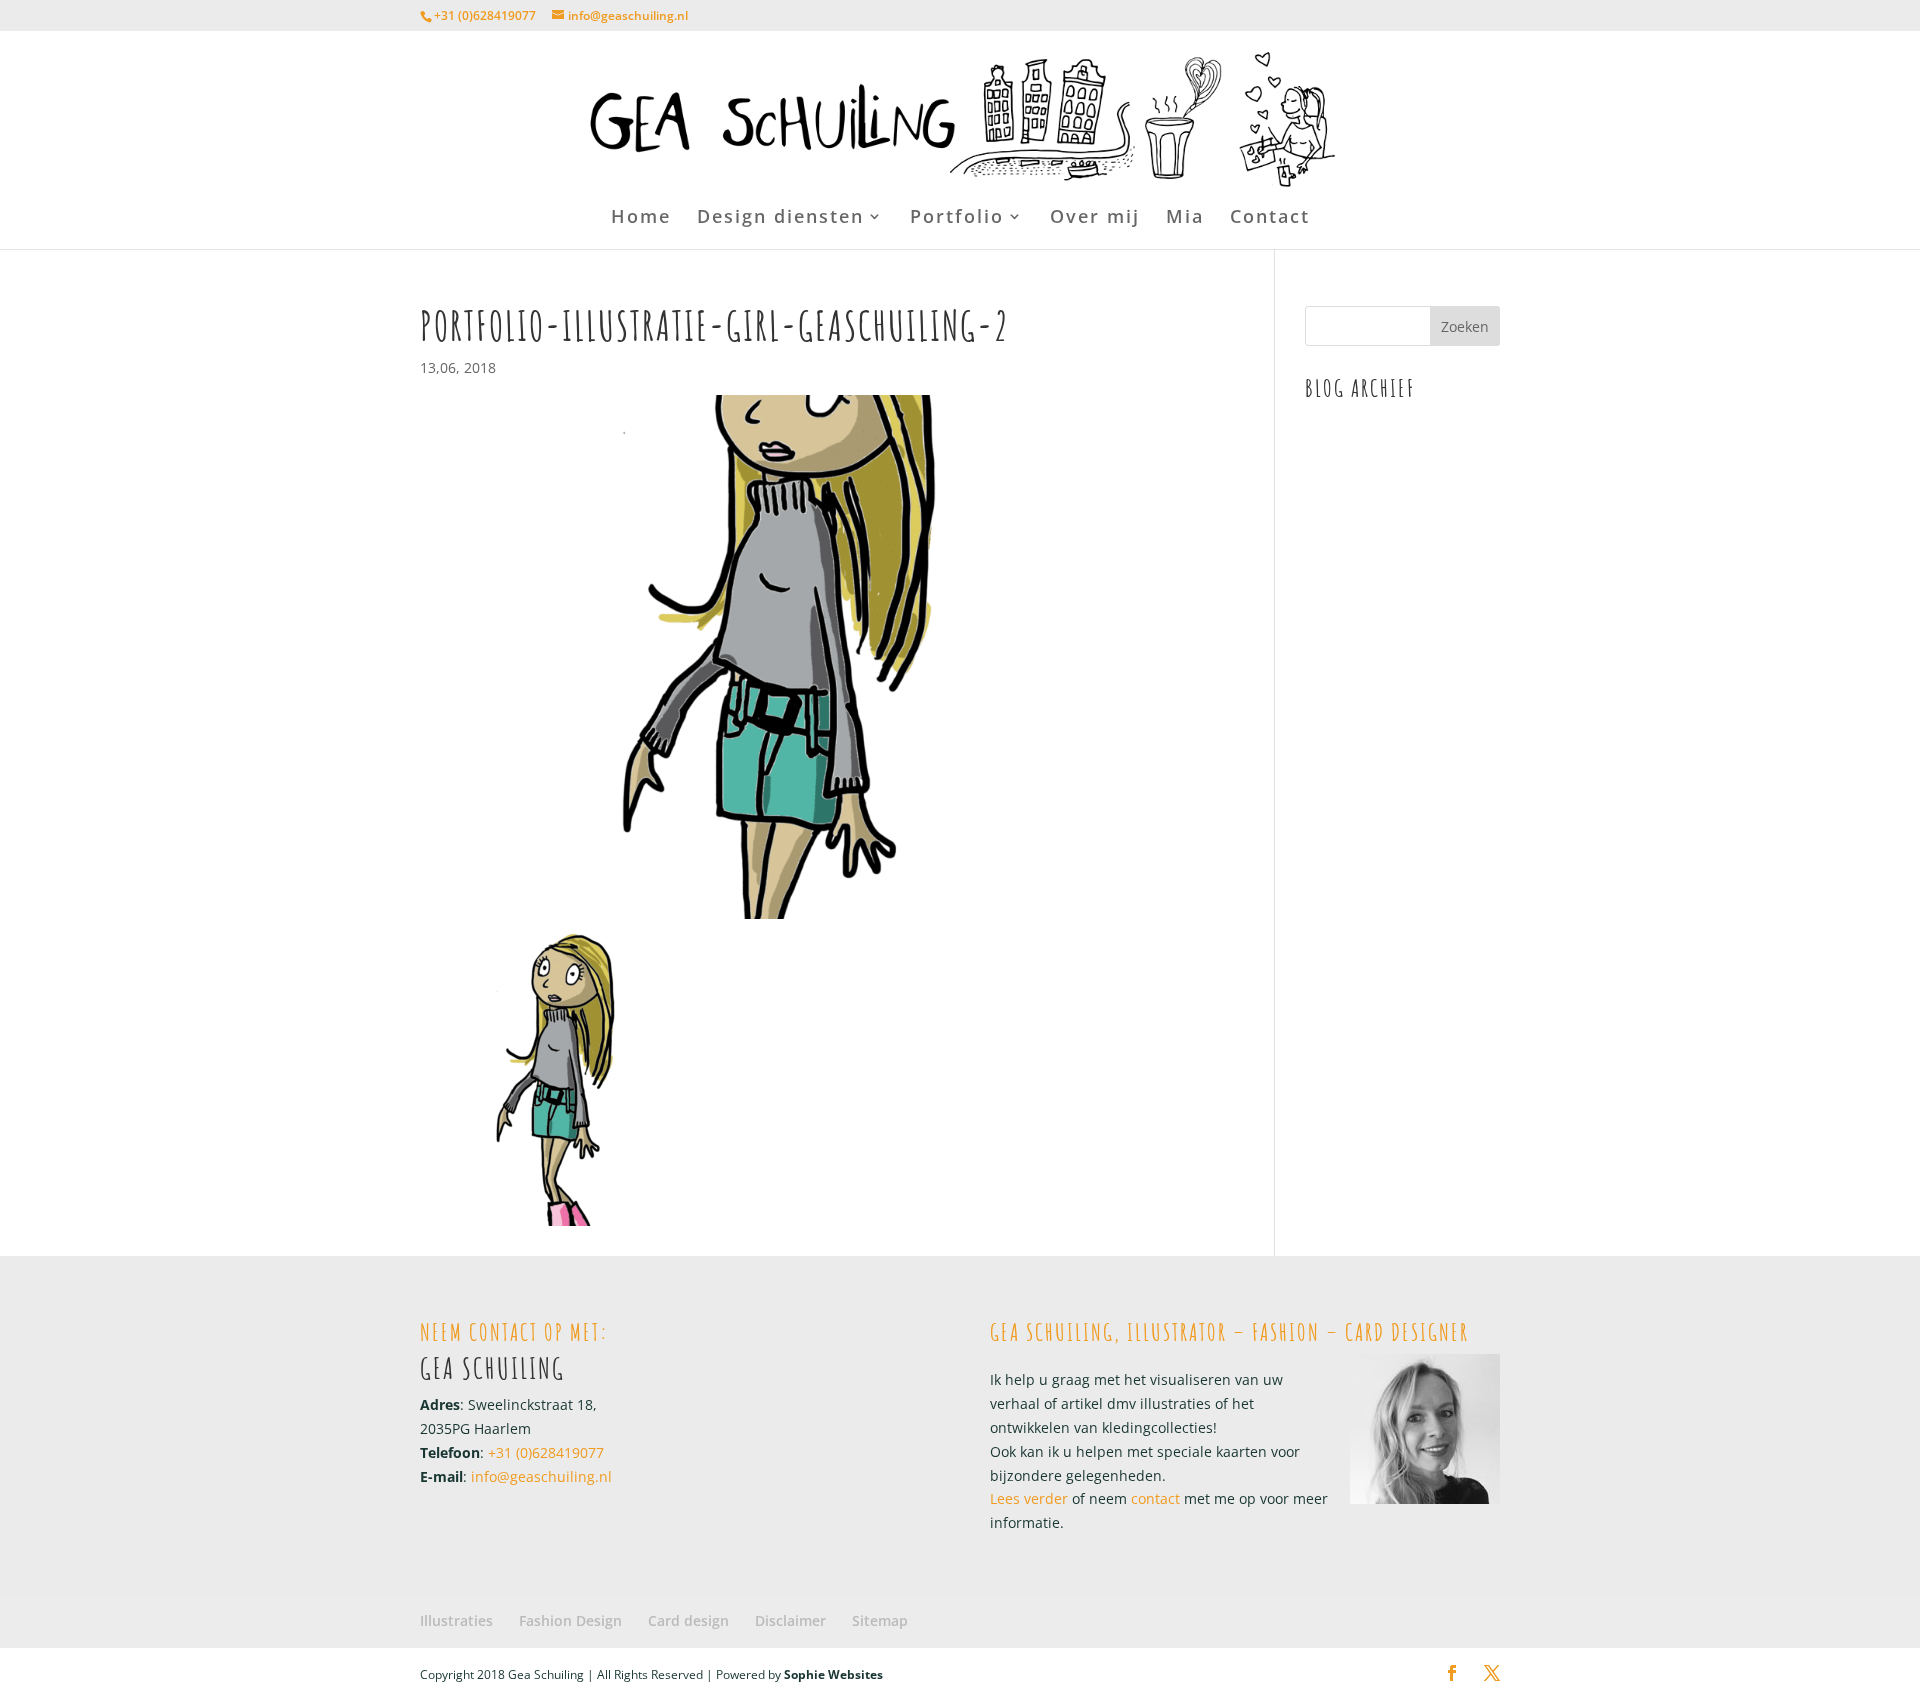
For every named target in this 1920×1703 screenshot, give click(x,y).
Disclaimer (790, 1620)
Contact (1270, 218)
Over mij (1095, 218)
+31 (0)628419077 (485, 15)
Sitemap (880, 1620)
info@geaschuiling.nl (541, 1476)
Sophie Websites (833, 1674)
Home (641, 218)
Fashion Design (570, 1620)
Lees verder (1029, 1498)
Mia (1185, 218)
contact (1153, 1498)
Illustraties (456, 1620)
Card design (688, 1620)
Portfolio (957, 218)
